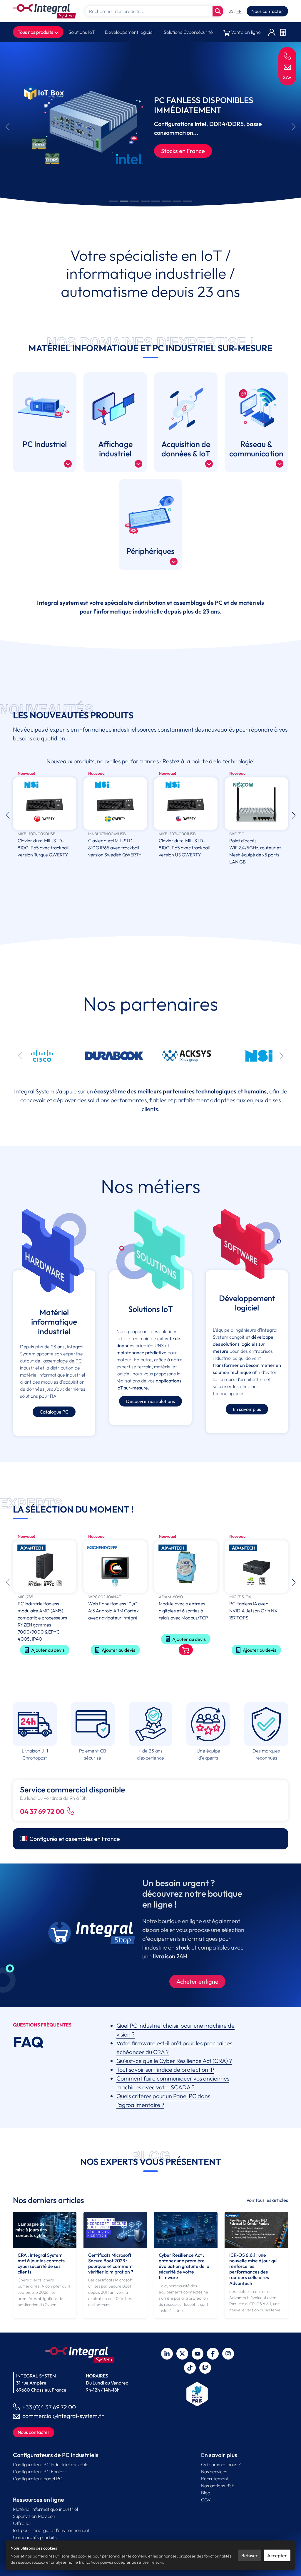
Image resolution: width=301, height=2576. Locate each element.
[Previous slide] (7, 127)
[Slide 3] (135, 201)
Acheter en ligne (197, 1981)
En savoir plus (247, 1409)
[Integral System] (44, 11)
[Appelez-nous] (287, 56)
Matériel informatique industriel (45, 2509)
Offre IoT (23, 2523)
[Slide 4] (145, 201)
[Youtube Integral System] (198, 2354)
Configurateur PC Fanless (40, 2471)
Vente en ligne (245, 32)
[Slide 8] (188, 201)
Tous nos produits (36, 32)
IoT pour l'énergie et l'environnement (51, 2530)
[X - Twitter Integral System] (182, 2354)
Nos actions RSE (218, 2486)
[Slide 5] (156, 201)
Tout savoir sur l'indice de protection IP (165, 2070)
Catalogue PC (54, 1412)
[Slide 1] (113, 201)
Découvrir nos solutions (150, 1401)
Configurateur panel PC (38, 2478)
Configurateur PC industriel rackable (51, 2464)
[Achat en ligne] (92, 1933)
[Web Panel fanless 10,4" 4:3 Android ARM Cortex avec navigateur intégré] (45, 1567)
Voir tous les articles (267, 2200)
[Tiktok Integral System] (190, 2368)
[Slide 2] (124, 201)
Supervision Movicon (34, 2516)
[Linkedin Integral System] (167, 2354)
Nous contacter (267, 11)
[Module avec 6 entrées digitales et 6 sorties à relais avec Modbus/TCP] (115, 1567)
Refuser (250, 2555)
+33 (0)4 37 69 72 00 (49, 2407)
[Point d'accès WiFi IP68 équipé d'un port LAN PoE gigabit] (256, 804)
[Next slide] (294, 127)
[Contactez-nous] (287, 67)
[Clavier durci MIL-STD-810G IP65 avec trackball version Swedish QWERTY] (45, 804)
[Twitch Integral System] (205, 2368)
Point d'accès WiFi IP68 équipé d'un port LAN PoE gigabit (256, 848)
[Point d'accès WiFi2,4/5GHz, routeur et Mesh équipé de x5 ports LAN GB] (186, 804)
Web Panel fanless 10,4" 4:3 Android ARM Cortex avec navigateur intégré (43, 1611)
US (231, 11)
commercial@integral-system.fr (63, 2416)
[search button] (218, 11)
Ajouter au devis (48, 1650)
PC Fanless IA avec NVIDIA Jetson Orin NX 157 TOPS (183, 1611)
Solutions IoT (82, 32)
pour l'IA (48, 1396)
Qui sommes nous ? (221, 2464)
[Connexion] (272, 32)
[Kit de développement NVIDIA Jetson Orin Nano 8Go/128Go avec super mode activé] (256, 1567)
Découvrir (174, 155)
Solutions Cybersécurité (188, 32)
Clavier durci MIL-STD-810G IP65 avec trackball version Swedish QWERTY (44, 848)
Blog (206, 2493)
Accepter (277, 2555)
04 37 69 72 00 (42, 1811)
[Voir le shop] (115, 1650)
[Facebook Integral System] (213, 2354)
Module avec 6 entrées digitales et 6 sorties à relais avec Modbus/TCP (113, 1611)
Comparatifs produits (35, 2537)
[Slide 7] (177, 201)
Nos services (214, 2471)
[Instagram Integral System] (228, 2354)
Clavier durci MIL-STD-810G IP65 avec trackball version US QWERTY (114, 848)
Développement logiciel (129, 32)
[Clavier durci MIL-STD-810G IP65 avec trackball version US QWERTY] (115, 804)
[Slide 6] (166, 201)
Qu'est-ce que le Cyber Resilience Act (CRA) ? (174, 2061)
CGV (206, 2500)
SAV (287, 77)
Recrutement (215, 2478)
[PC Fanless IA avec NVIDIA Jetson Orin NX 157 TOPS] (186, 1567)
